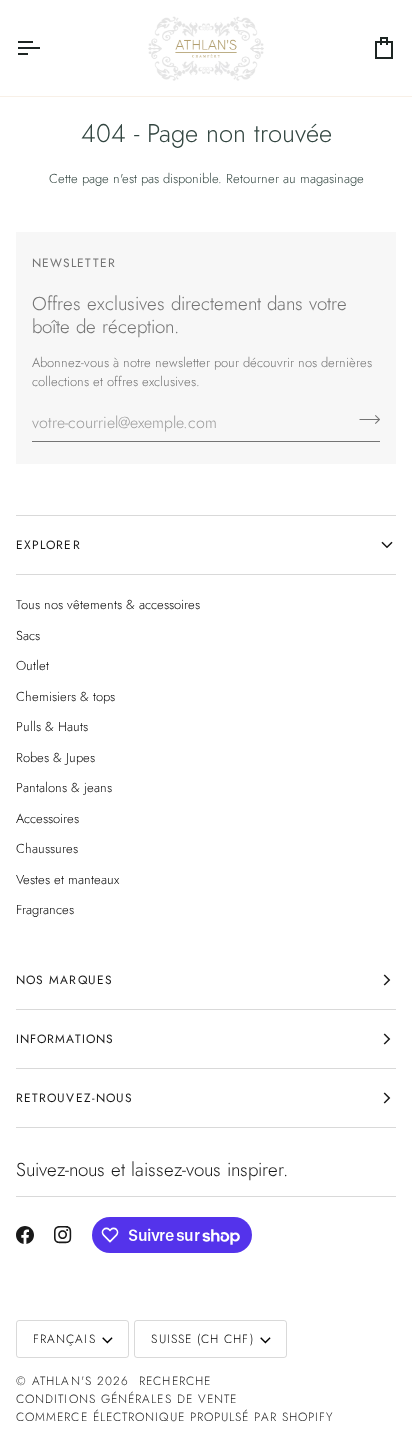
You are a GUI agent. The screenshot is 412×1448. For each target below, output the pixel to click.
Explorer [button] (48, 545)
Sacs (28, 635)
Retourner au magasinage (295, 178)
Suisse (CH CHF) (202, 1339)
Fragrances (45, 909)
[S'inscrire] (363, 420)
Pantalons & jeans (64, 787)
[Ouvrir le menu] (46, 48)
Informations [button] (65, 1039)
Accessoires (47, 818)
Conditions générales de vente (126, 1399)
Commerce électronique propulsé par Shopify (174, 1417)
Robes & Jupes (55, 757)
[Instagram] (63, 1235)
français (64, 1339)
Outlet (32, 665)
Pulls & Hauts (52, 726)
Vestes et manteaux (67, 879)
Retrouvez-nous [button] (74, 1098)
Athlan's (64, 1381)
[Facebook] (25, 1235)
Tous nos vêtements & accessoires (108, 604)
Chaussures (47, 848)
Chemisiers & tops (65, 696)
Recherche (175, 1381)
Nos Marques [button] (64, 980)
